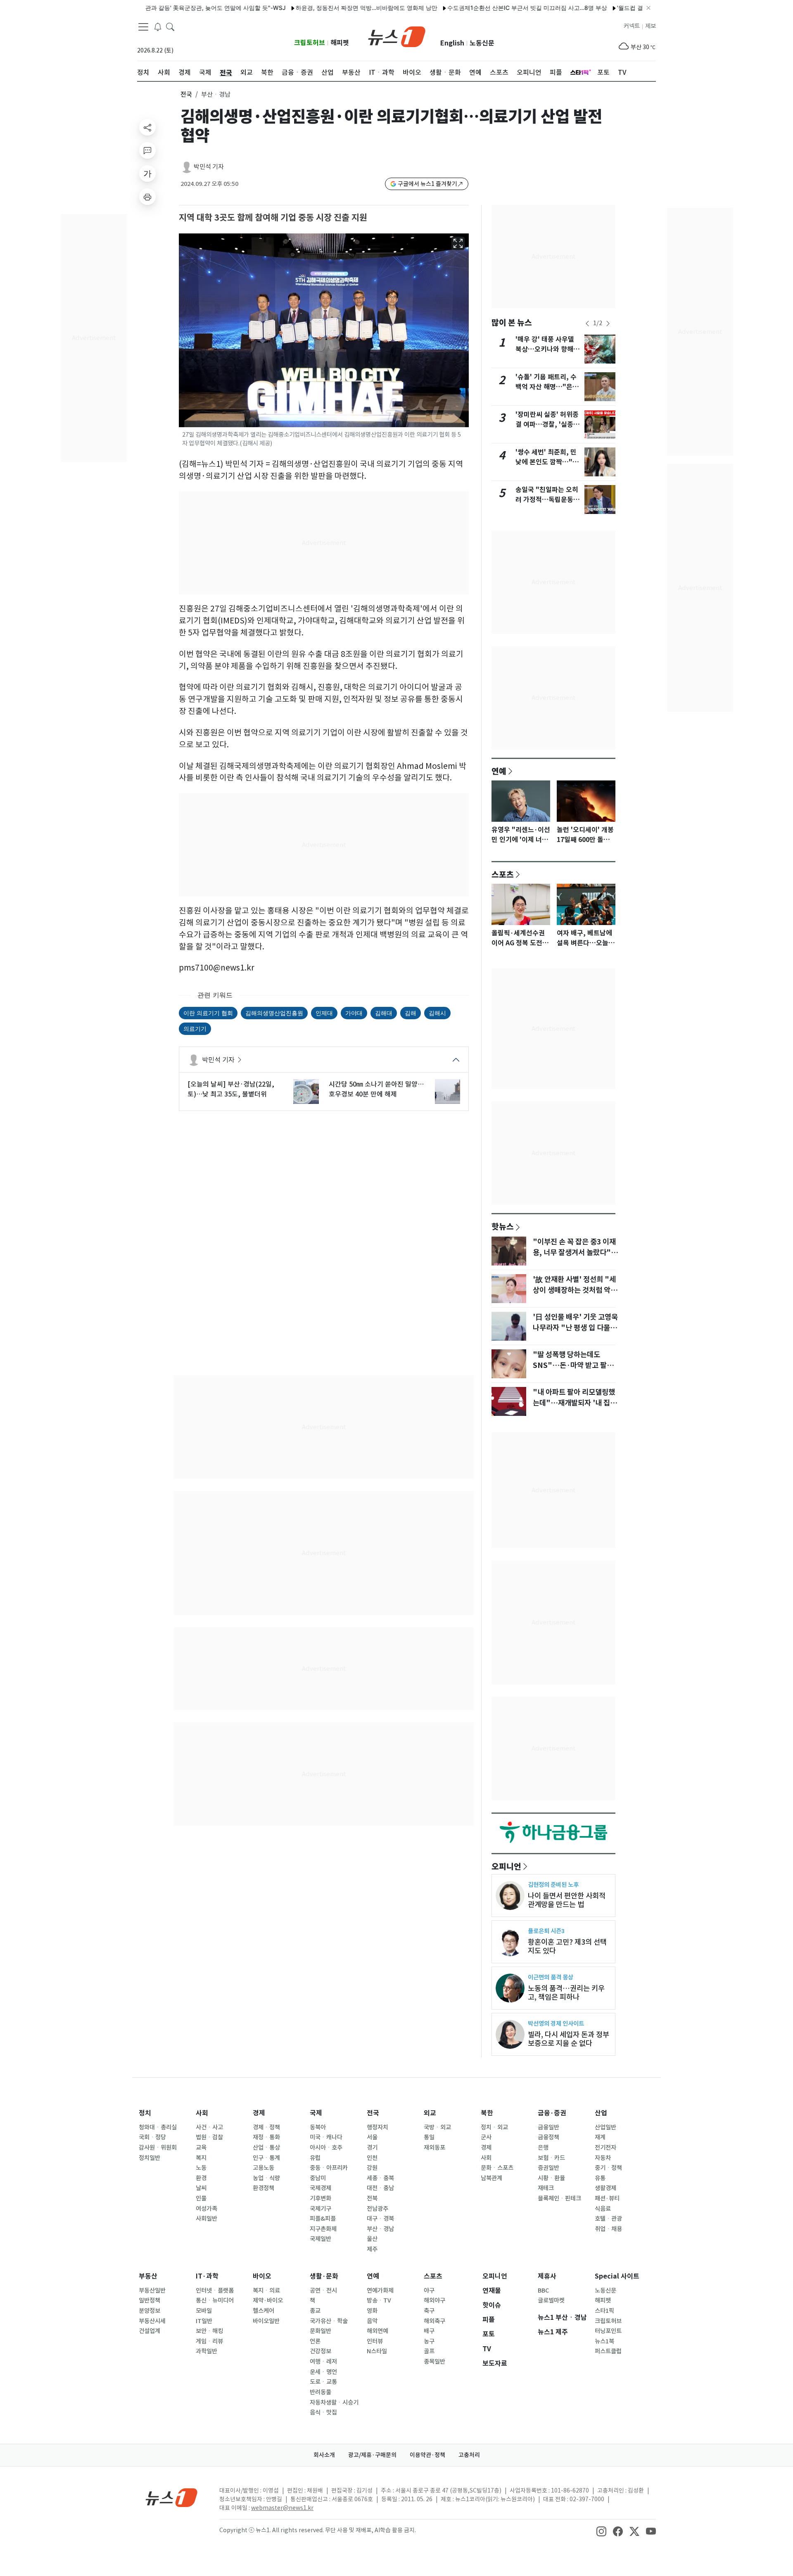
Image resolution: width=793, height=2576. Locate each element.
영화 (372, 2311)
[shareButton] (147, 127)
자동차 (603, 2158)
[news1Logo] (172, 2497)
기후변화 (321, 2198)
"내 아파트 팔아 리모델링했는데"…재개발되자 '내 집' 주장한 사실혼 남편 (574, 1403)
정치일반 (150, 2158)
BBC (543, 2291)
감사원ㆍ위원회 (158, 2148)
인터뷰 (375, 2341)
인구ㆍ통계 (266, 2158)
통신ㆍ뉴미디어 (215, 2300)
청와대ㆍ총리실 (158, 2127)
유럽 (315, 2158)
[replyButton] (147, 150)
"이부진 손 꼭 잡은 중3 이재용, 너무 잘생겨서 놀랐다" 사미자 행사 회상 (574, 1253)
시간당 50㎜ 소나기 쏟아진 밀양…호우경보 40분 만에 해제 (376, 1089)
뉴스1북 (604, 2341)
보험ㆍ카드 (551, 2158)
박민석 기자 (209, 167)
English (452, 43)
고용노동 (264, 2168)
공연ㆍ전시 (323, 2291)
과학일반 (207, 2351)
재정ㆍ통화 (266, 2137)
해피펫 (340, 43)
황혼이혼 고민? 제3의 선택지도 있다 (567, 1946)
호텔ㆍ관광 (608, 2219)
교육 (201, 2148)
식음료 (603, 2209)
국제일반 (321, 2239)
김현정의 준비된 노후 (553, 1885)
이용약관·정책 (427, 2455)
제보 (651, 26)
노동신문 (482, 43)
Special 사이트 (617, 2276)
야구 (429, 2291)
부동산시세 (152, 2321)
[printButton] (147, 197)
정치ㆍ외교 (494, 2127)
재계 (600, 2137)
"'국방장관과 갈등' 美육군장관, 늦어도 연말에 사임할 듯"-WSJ (157, 8)
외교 (430, 2113)
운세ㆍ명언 (323, 2372)
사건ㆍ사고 (209, 2127)
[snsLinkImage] (601, 2531)
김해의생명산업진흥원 (274, 1013)
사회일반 (207, 2219)
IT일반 (204, 2321)
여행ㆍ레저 (323, 2362)
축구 (429, 2311)
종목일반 (434, 2362)
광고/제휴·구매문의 (372, 2455)
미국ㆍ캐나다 (326, 2137)
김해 (411, 1013)
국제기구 (321, 2209)
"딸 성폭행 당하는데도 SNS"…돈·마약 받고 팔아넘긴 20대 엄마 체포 (573, 1365)
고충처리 (469, 2455)
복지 (201, 2158)
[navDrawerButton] (143, 27)
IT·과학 (207, 2276)
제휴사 (547, 2276)
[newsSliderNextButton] (608, 323)
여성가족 (207, 2209)
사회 (202, 2113)
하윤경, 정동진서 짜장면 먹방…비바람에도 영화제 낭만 (318, 8)
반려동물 (321, 2392)
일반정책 (150, 2300)
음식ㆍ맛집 (323, 2412)
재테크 (546, 2188)
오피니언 (506, 1866)
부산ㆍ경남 (380, 2229)
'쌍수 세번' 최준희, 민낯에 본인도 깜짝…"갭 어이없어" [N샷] (547, 462)
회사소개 (324, 2455)
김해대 (384, 1013)
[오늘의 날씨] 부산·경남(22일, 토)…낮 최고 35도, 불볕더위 (231, 1089)
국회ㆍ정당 (152, 2137)
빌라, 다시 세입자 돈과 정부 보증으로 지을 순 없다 (569, 2039)
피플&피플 (323, 2219)
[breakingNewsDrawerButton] (158, 26)
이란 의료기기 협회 (208, 1013)
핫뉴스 (503, 1226)
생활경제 (605, 2188)
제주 (372, 2249)
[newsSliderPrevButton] (587, 323)
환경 (201, 2178)
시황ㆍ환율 (551, 2178)
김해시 (437, 1013)
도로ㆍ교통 (323, 2382)
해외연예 (378, 2331)
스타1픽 (604, 2311)
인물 (201, 2198)
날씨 (201, 2188)
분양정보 (150, 2311)
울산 (372, 2239)
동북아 (318, 2127)
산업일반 (605, 2127)
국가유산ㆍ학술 (329, 2321)
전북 (372, 2198)
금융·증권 (552, 2113)
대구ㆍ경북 (380, 2219)
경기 (372, 2148)
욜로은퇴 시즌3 (546, 1931)
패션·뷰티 (607, 2198)
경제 (259, 2113)
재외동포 (434, 2148)
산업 (601, 2113)
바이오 (262, 2276)
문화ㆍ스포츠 (497, 2168)
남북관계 (491, 2178)
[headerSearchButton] (170, 26)
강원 (372, 2168)
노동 (201, 2168)
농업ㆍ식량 (266, 2178)
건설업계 (150, 2331)
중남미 (318, 2178)
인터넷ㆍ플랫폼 (215, 2291)
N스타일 (377, 2351)
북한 (487, 2113)
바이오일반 (266, 2321)
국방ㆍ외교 (437, 2127)
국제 (316, 2113)
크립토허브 (310, 43)
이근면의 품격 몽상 (551, 1977)
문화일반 (321, 2331)
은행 (543, 2148)
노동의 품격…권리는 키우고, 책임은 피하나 (566, 1993)
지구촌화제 (323, 2229)
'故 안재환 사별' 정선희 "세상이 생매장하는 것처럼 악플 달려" (575, 1290)
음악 (372, 2321)
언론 (315, 2341)
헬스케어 (264, 2311)
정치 (145, 2113)
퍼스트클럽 (608, 2351)
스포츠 (503, 874)
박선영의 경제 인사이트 (556, 2023)
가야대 (354, 1013)
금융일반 (548, 2127)
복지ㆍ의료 (266, 2291)
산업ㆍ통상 (266, 2148)
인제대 (324, 1013)
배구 (429, 2331)
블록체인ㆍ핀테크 (559, 2198)
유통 (600, 2178)
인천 (372, 2158)
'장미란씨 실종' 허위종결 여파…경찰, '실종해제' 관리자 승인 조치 (547, 425)
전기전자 (605, 2148)
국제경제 (321, 2188)
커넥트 (632, 26)
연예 (499, 771)
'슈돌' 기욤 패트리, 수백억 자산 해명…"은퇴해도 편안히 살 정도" (547, 387)
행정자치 (378, 2127)
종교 (315, 2311)
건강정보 (321, 2351)
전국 (186, 94)
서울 (372, 2137)
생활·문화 (324, 2276)
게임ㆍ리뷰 (209, 2341)
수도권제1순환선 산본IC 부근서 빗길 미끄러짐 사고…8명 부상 (479, 8)
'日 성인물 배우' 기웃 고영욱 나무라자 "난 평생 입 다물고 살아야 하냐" (575, 1328)
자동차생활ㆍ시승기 (334, 2402)
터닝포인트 (608, 2331)
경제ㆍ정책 (266, 2127)
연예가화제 (380, 2291)
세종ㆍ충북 (380, 2178)
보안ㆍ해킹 (209, 2331)
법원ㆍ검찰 (209, 2137)
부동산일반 (152, 2291)
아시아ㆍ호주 (326, 2148)
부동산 (148, 2276)
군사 (486, 2137)
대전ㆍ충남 (380, 2188)
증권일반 (548, 2168)
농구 (429, 2341)
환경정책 (264, 2188)
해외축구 (434, 2321)
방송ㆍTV (379, 2300)
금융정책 (548, 2137)
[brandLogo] (397, 36)
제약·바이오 (268, 2300)
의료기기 (195, 1029)
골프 (429, 2351)
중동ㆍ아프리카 (329, 2168)
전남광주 (378, 2209)
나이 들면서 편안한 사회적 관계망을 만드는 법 (567, 1900)
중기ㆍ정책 (608, 2168)
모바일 (204, 2311)
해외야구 (434, 2300)
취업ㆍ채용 (608, 2229)
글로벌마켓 (551, 2300)
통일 (429, 2137)
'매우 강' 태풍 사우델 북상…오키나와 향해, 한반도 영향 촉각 (546, 349)
